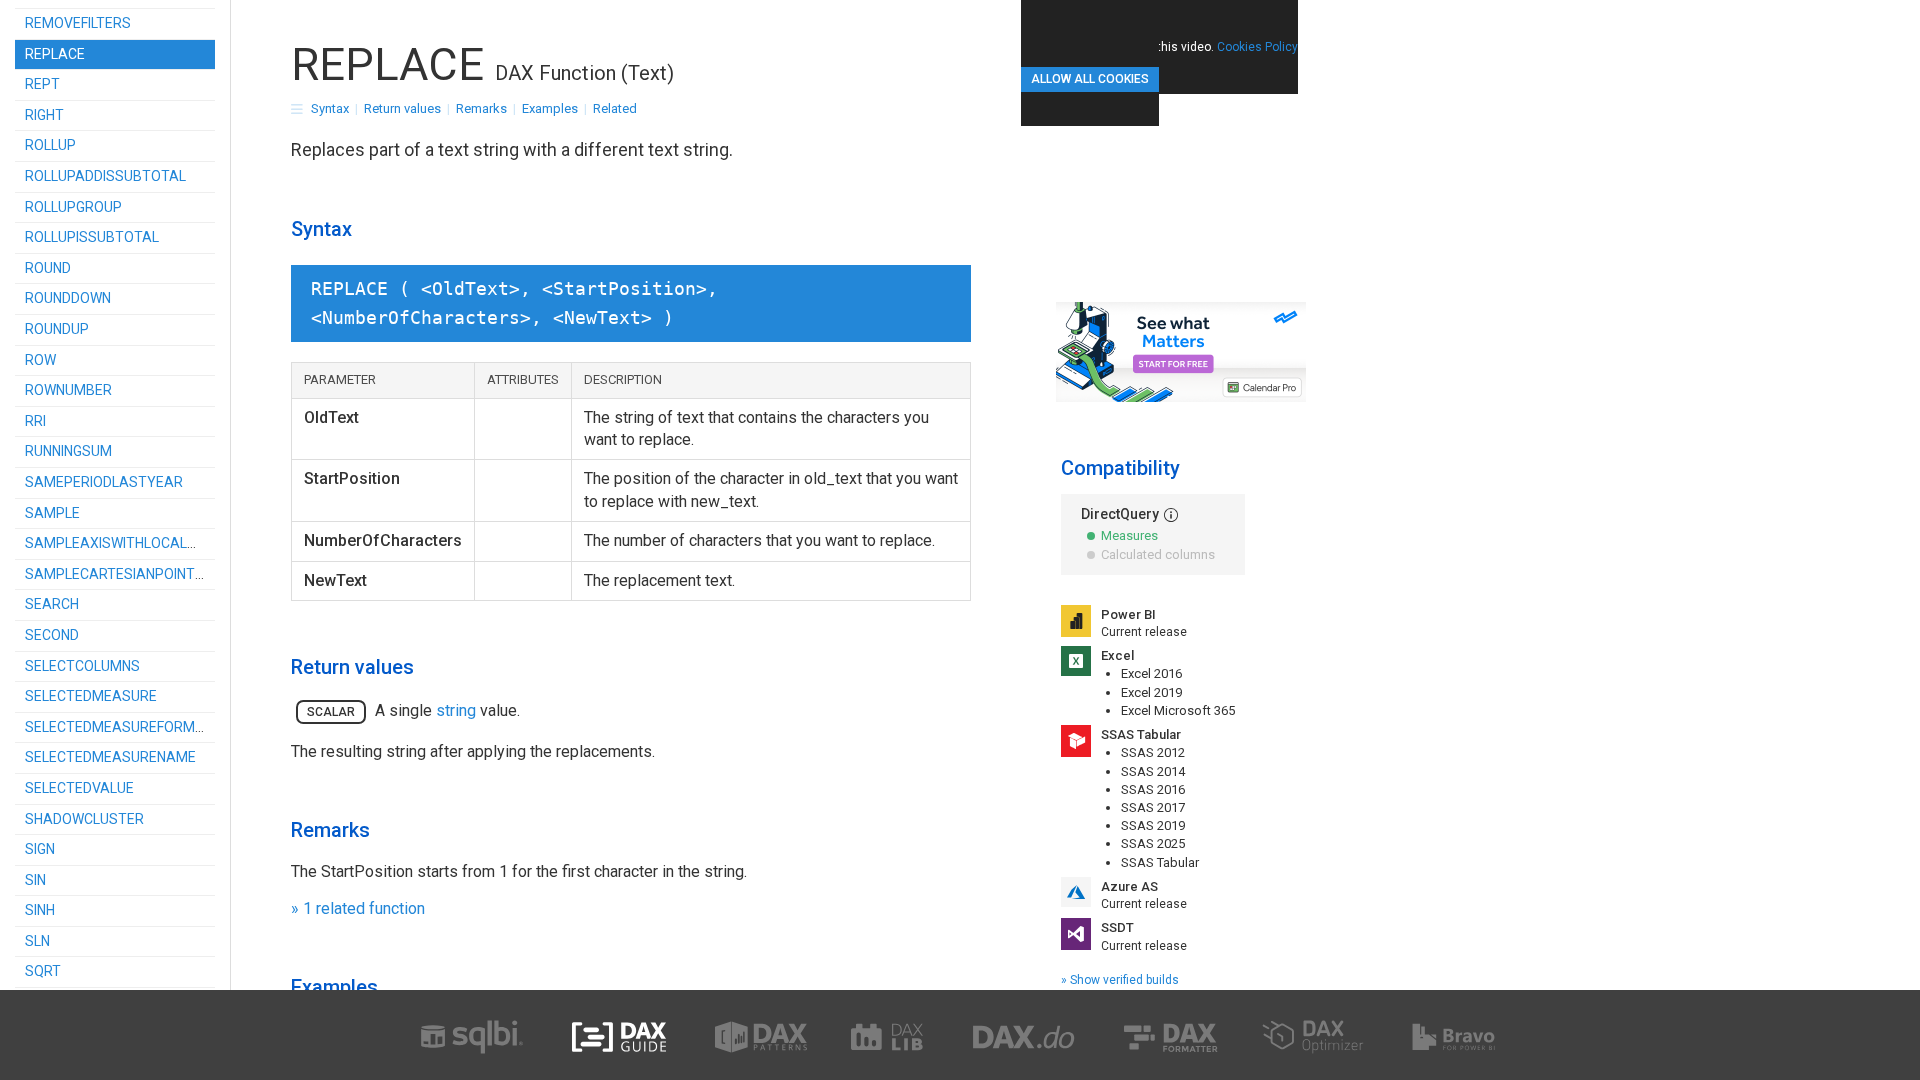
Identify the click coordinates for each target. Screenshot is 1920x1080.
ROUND (48, 268)
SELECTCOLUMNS (82, 666)
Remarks (481, 108)
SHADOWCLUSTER (84, 819)
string (456, 710)
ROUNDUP (57, 329)
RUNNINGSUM (68, 451)
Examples (550, 108)
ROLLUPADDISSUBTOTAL (105, 176)
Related (615, 108)
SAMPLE (52, 513)
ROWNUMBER (68, 390)
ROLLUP (50, 145)
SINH (40, 910)
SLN (37, 941)
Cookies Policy (1257, 47)
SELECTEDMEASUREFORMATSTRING (143, 727)
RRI (35, 421)
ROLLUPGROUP (73, 207)
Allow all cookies (1090, 79)
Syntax (330, 108)
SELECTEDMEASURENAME (110, 757)
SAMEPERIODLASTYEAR (104, 482)
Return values (402, 108)
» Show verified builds (1120, 980)
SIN (35, 880)
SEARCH (52, 604)
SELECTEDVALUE (79, 788)
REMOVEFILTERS (78, 23)
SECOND (52, 635)
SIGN (40, 849)
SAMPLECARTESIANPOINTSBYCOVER (146, 574)
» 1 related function (358, 908)
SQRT (43, 971)
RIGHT (44, 115)
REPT (42, 84)
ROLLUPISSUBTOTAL (92, 237)
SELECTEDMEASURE (91, 696)
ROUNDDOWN (68, 298)
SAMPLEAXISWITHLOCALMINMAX (133, 543)
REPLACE (55, 54)
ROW (40, 360)
